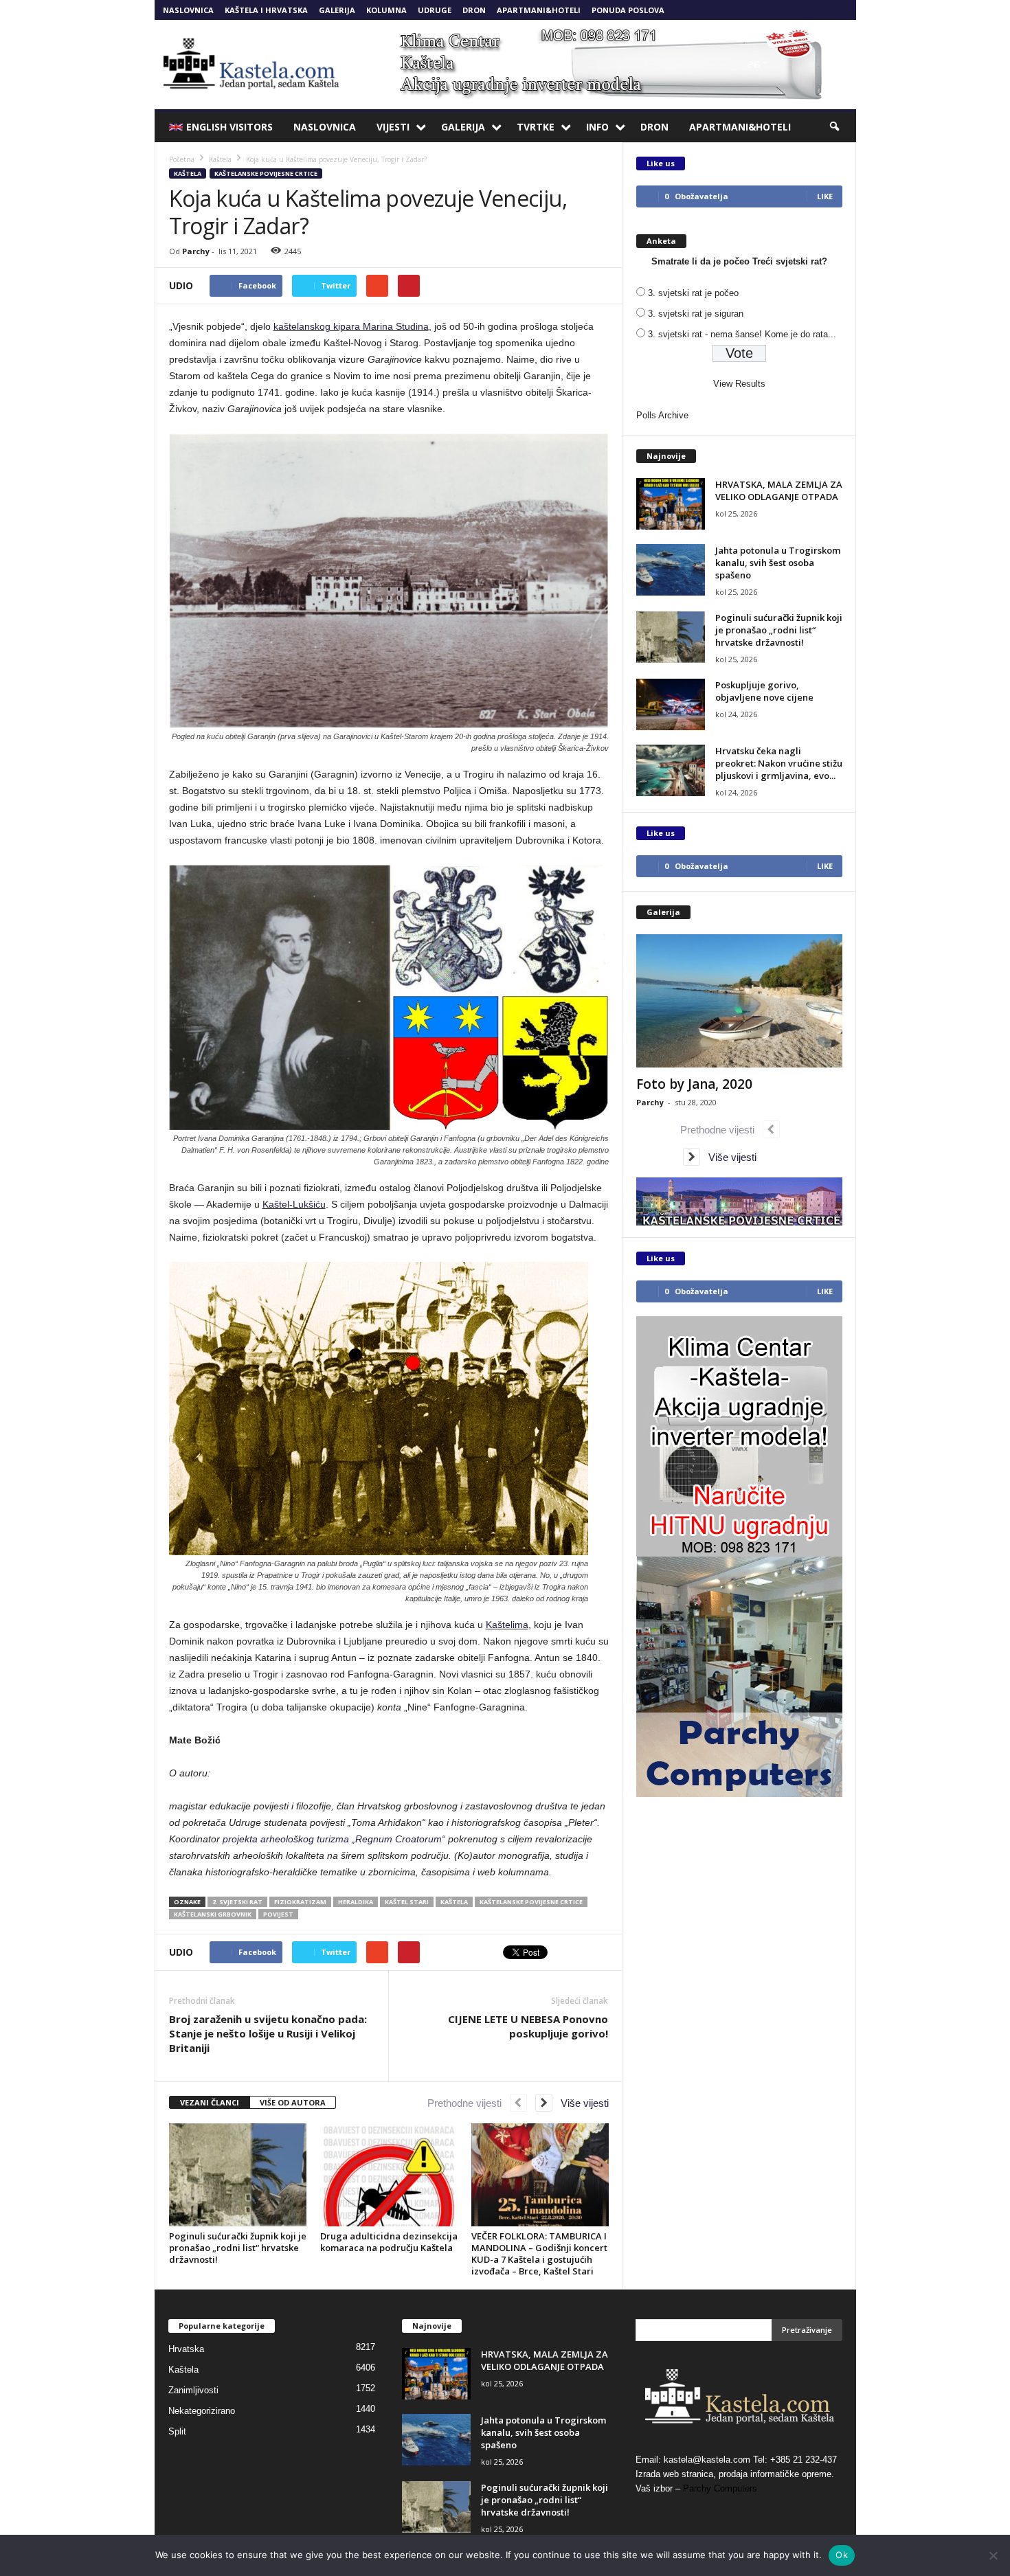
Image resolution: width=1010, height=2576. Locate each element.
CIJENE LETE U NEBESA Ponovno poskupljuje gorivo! (528, 2026)
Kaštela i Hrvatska (266, 10)
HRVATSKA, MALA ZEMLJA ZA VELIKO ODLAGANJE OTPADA (779, 490)
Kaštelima (507, 1625)
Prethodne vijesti (469, 2103)
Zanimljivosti (193, 2390)
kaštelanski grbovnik (213, 1914)
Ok (842, 2555)
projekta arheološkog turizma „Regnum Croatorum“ (334, 1839)
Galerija (337, 10)
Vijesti (393, 127)
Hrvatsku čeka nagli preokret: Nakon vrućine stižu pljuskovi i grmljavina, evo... (779, 763)
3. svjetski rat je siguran (696, 314)
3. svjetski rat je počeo (693, 293)
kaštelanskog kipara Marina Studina (351, 326)
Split (177, 2431)
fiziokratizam (300, 1902)
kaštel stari (407, 1902)
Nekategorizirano (202, 2411)
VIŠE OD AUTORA (293, 2102)
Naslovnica (188, 10)
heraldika (356, 1902)
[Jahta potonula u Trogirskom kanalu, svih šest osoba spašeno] (671, 570)
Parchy (196, 251)
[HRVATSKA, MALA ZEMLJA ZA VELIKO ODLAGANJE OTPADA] (671, 504)
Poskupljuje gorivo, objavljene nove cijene (764, 691)
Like (825, 196)
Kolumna (386, 10)
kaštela (454, 1902)
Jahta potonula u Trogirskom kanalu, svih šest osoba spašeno (778, 563)
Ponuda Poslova (628, 10)
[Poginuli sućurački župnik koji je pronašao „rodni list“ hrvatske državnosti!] (238, 2175)
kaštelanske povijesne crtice (531, 1902)
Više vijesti (581, 2103)
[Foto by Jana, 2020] (739, 1001)
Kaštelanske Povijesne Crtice (266, 173)
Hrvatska (186, 2349)
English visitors (229, 127)
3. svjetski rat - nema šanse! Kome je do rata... (742, 334)
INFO (597, 127)
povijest (278, 1914)
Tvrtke (536, 127)
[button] (835, 127)
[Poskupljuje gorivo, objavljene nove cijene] (671, 704)
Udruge (435, 10)
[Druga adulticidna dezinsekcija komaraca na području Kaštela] (389, 2175)
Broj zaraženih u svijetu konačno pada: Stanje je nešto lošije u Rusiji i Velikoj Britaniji (268, 2033)
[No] (993, 2555)
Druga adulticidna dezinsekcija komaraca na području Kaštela (389, 2242)
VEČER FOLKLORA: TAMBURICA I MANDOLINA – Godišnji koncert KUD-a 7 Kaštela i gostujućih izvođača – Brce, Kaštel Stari (539, 2253)
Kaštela (188, 173)
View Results (739, 384)
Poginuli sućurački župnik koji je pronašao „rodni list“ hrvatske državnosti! (238, 2248)
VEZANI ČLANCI (210, 2102)
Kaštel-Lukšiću (294, 1204)
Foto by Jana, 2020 (694, 1084)
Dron (474, 10)
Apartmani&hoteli (539, 10)
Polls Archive (662, 415)
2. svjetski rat (237, 1902)
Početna (182, 159)
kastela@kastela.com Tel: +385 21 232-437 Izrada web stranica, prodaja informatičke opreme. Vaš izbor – (736, 2474)
